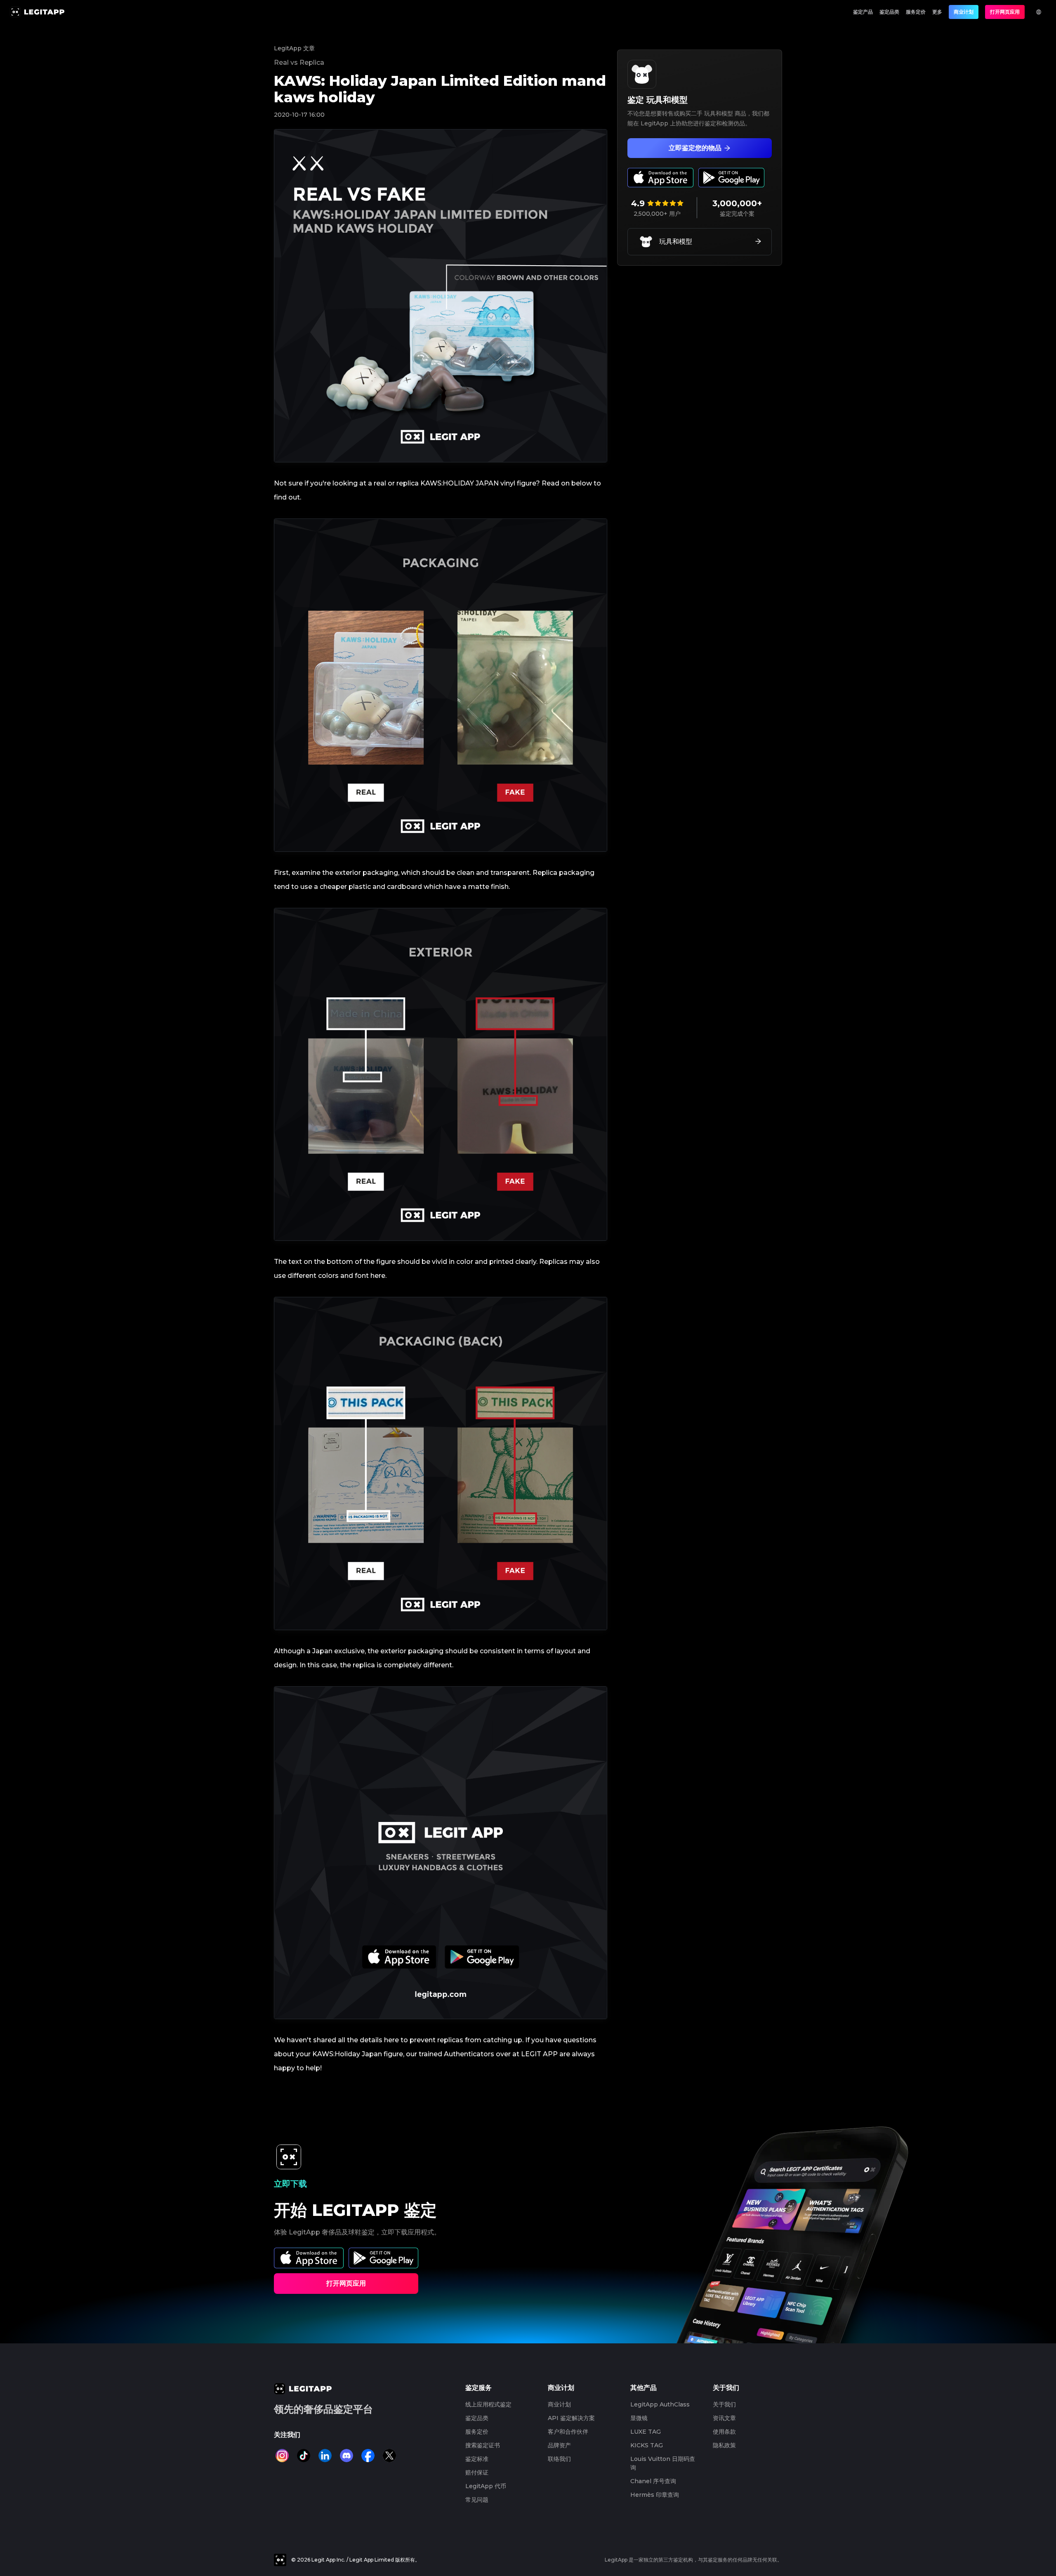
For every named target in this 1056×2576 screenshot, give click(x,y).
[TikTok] (304, 2456)
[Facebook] (368, 2456)
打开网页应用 (1005, 12)
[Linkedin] (325, 2456)
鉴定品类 (889, 12)
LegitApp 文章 (294, 48)
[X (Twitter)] (389, 2456)
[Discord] (346, 2456)
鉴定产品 (863, 12)
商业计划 (964, 12)
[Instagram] (282, 2456)
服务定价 (916, 12)
